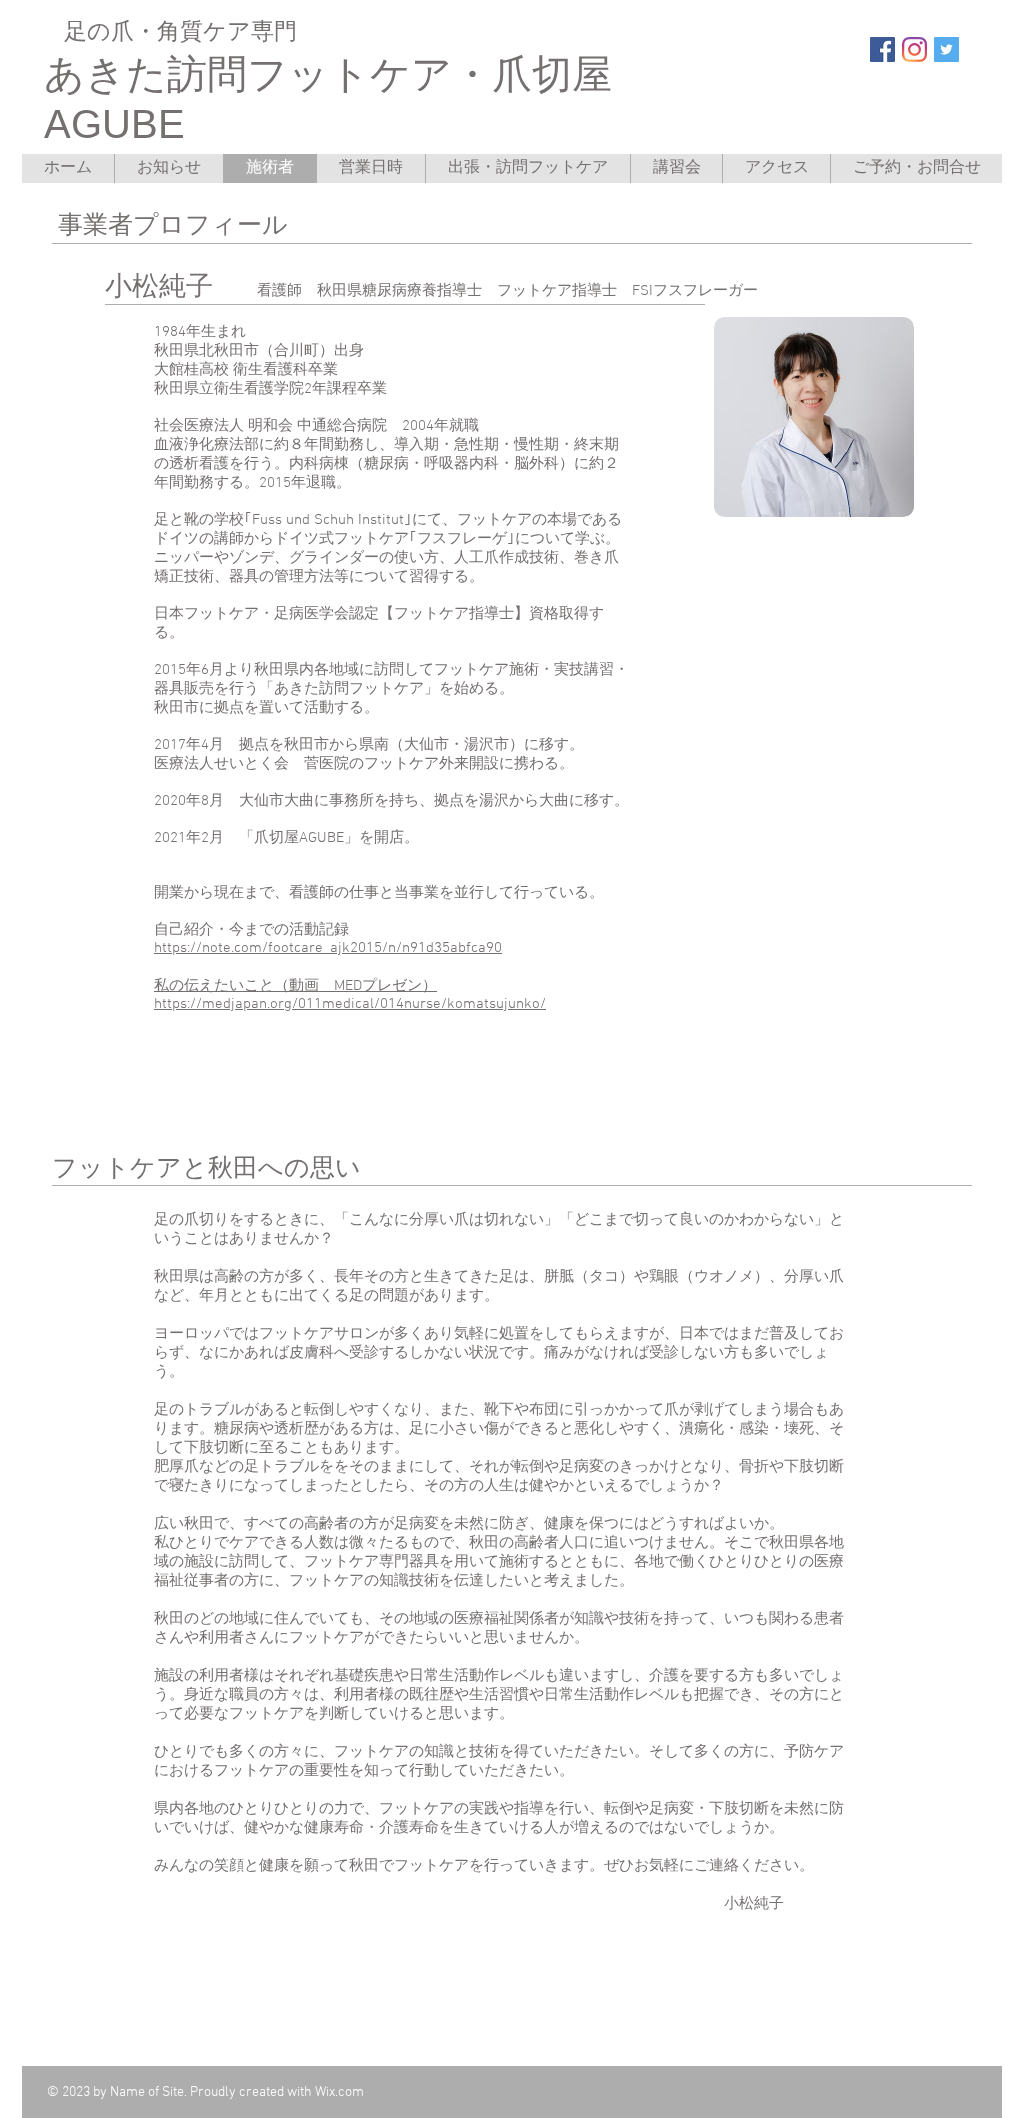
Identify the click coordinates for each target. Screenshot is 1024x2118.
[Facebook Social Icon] (882, 49)
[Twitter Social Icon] (946, 49)
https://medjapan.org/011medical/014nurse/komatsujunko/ (350, 1004)
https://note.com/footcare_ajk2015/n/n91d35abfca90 (328, 948)
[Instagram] (914, 49)
